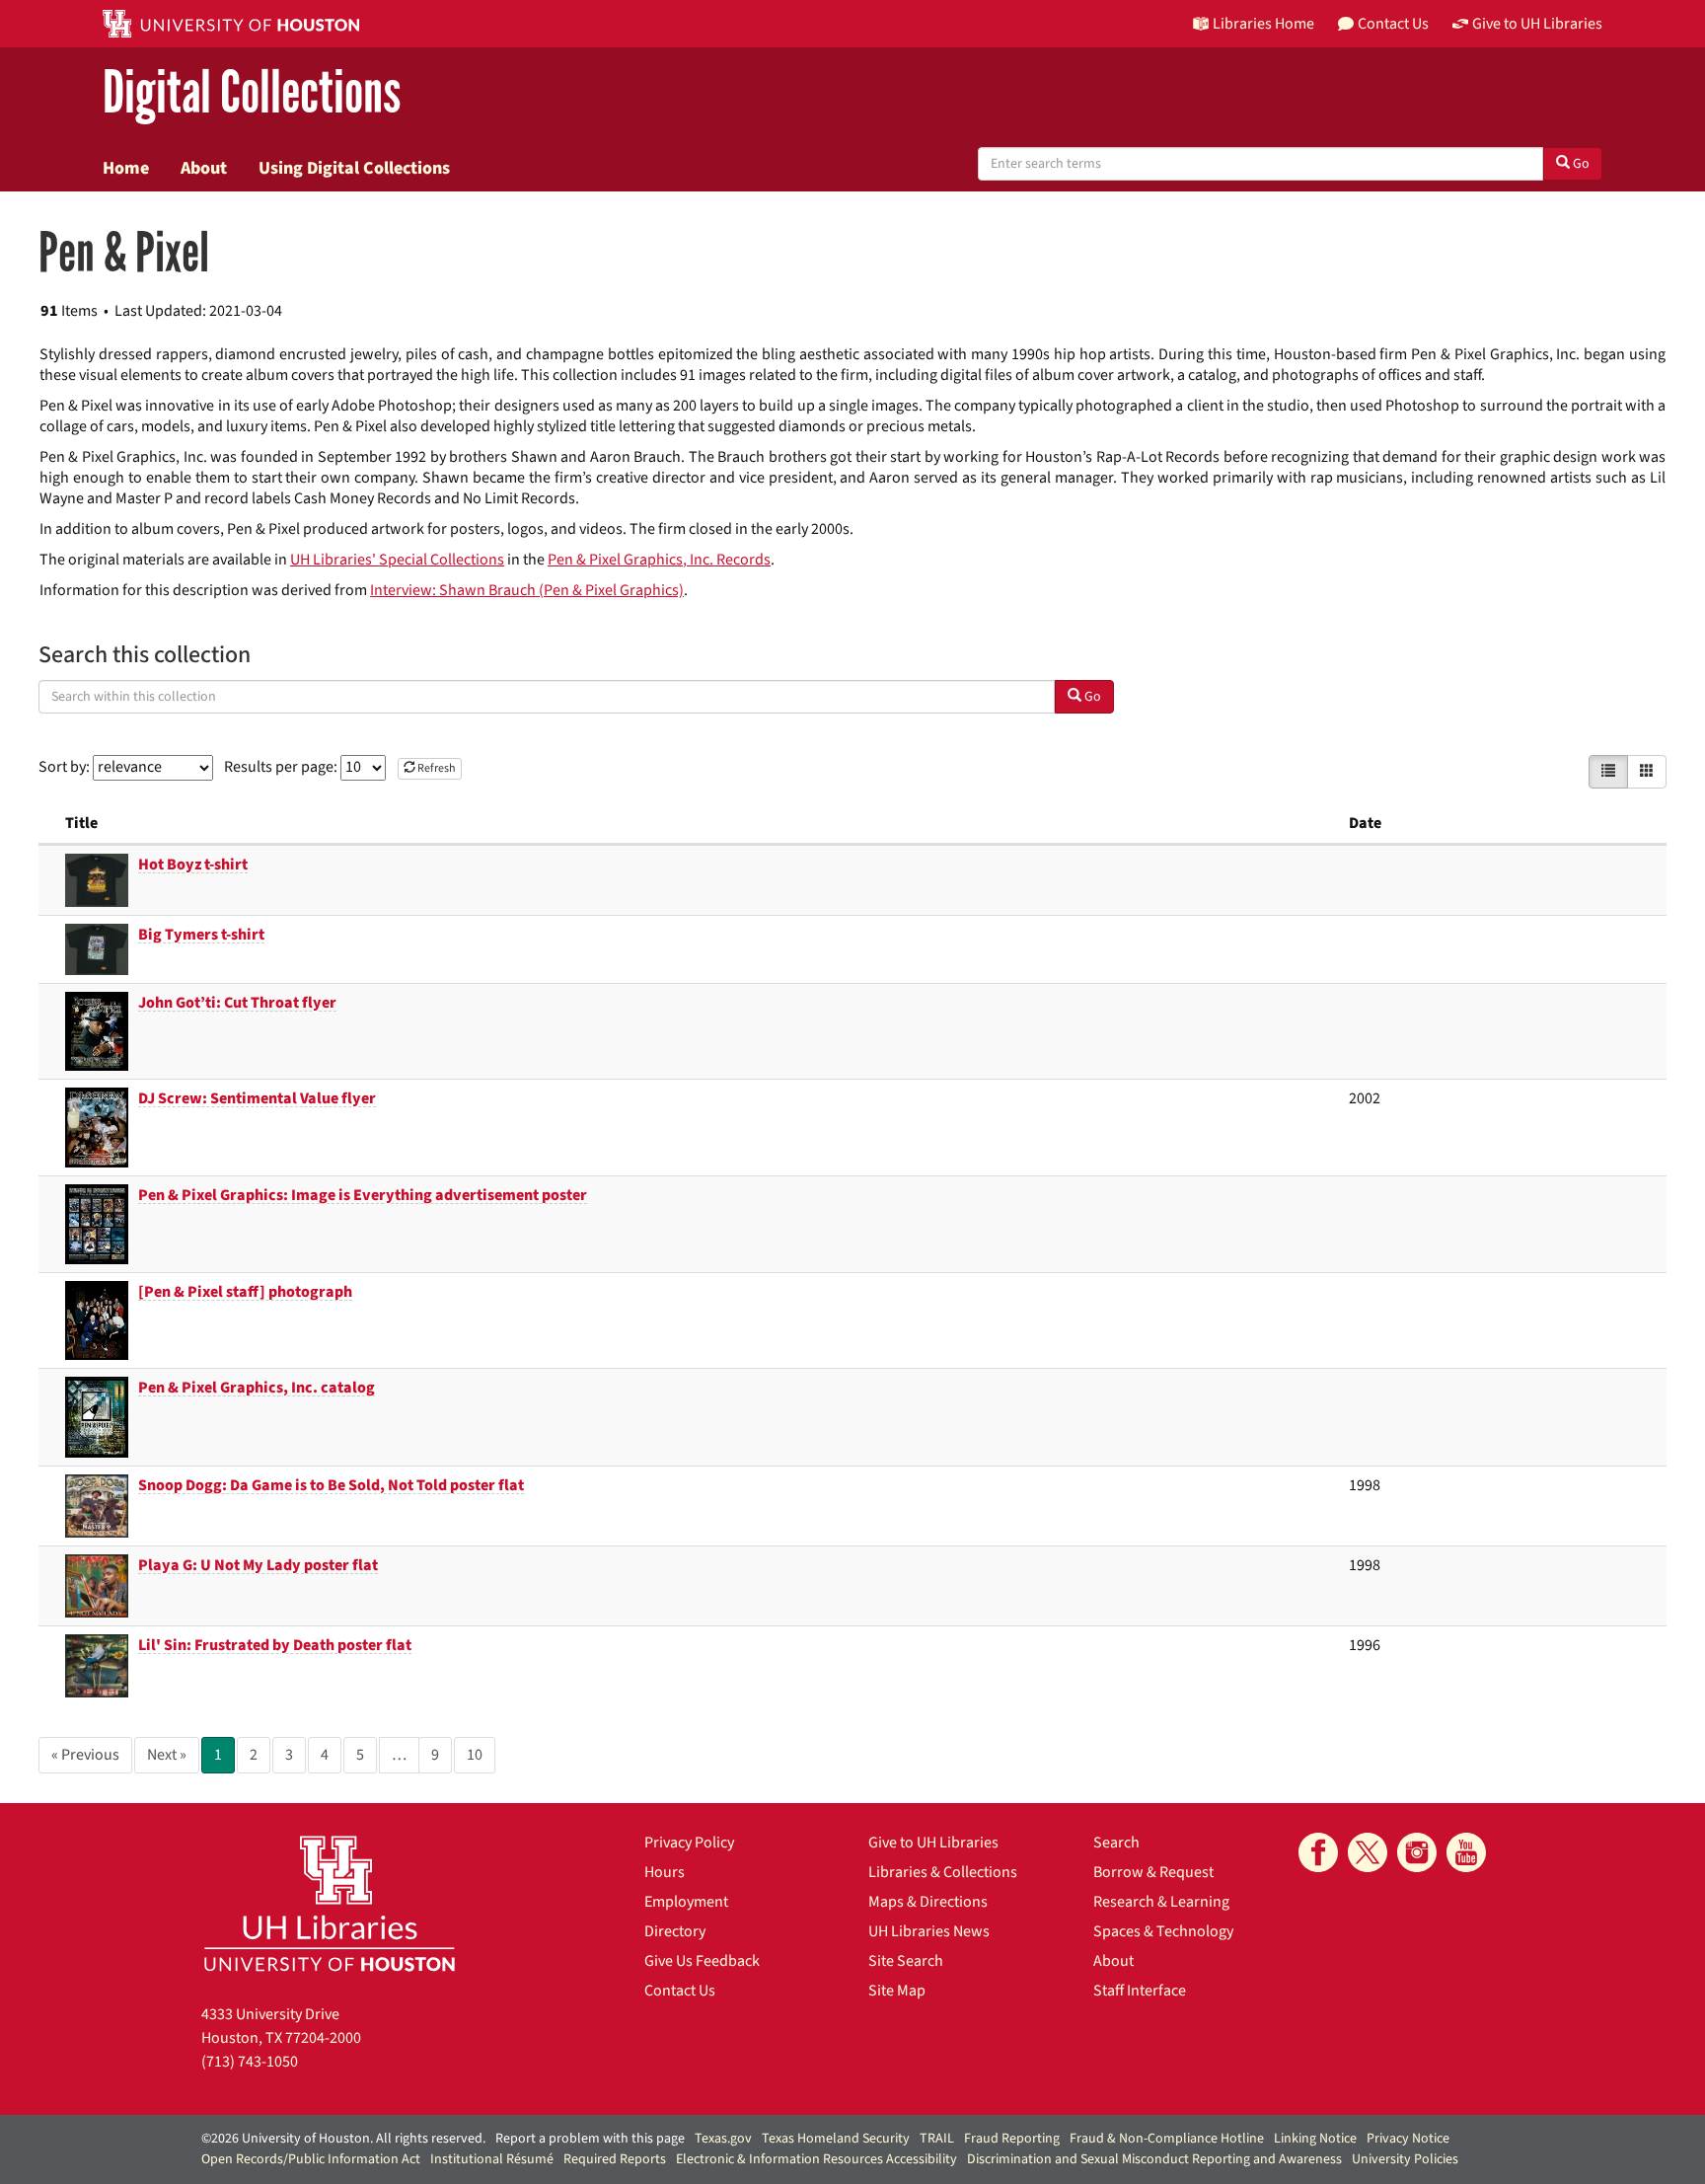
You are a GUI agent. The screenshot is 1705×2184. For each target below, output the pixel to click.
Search (1116, 1843)
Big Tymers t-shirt (201, 935)
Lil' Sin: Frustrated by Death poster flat (275, 1645)
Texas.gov (723, 2139)
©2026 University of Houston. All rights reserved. (343, 2139)
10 (475, 1755)
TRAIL (937, 2139)
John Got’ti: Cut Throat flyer (237, 1003)
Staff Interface (1140, 1991)
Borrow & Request (1153, 1872)
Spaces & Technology (1163, 1931)
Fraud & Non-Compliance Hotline (1167, 2139)
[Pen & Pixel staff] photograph (245, 1292)
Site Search (906, 1961)
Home (126, 168)
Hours (665, 1872)
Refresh (436, 768)
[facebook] (1318, 1852)
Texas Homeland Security (836, 2139)
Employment (686, 1902)
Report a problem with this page (590, 2139)
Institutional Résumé (492, 2159)
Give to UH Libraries (933, 1843)
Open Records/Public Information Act (311, 2159)
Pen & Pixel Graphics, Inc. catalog (257, 1388)
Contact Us (680, 1991)
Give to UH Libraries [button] (1537, 24)
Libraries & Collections (943, 1872)
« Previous (85, 1755)
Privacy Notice (1408, 2139)
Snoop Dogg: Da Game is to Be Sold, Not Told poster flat (331, 1485)
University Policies (1405, 2159)
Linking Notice (1315, 2139)
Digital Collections (252, 93)
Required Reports (615, 2159)
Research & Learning (1161, 1902)
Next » (167, 1755)
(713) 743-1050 (250, 2062)
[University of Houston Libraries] (330, 1903)
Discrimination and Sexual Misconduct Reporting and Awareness (1154, 2159)
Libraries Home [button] (1263, 24)
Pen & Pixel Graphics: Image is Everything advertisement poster (363, 1195)
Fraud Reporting (1012, 2139)
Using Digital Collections (354, 168)
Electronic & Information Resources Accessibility (816, 2159)
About (204, 168)
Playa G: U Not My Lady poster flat (258, 1565)
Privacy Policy (689, 1843)
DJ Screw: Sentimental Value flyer (257, 1098)
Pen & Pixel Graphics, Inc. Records (659, 560)
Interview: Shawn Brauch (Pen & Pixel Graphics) (527, 590)
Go (1580, 164)
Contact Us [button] (1393, 24)
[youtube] (1466, 1852)
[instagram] (1417, 1852)
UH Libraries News (929, 1931)
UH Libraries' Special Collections (397, 560)
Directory (675, 1931)
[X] (1368, 1852)
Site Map (897, 1991)
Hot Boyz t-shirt (193, 865)
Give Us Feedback (702, 1961)
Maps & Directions (928, 1902)
